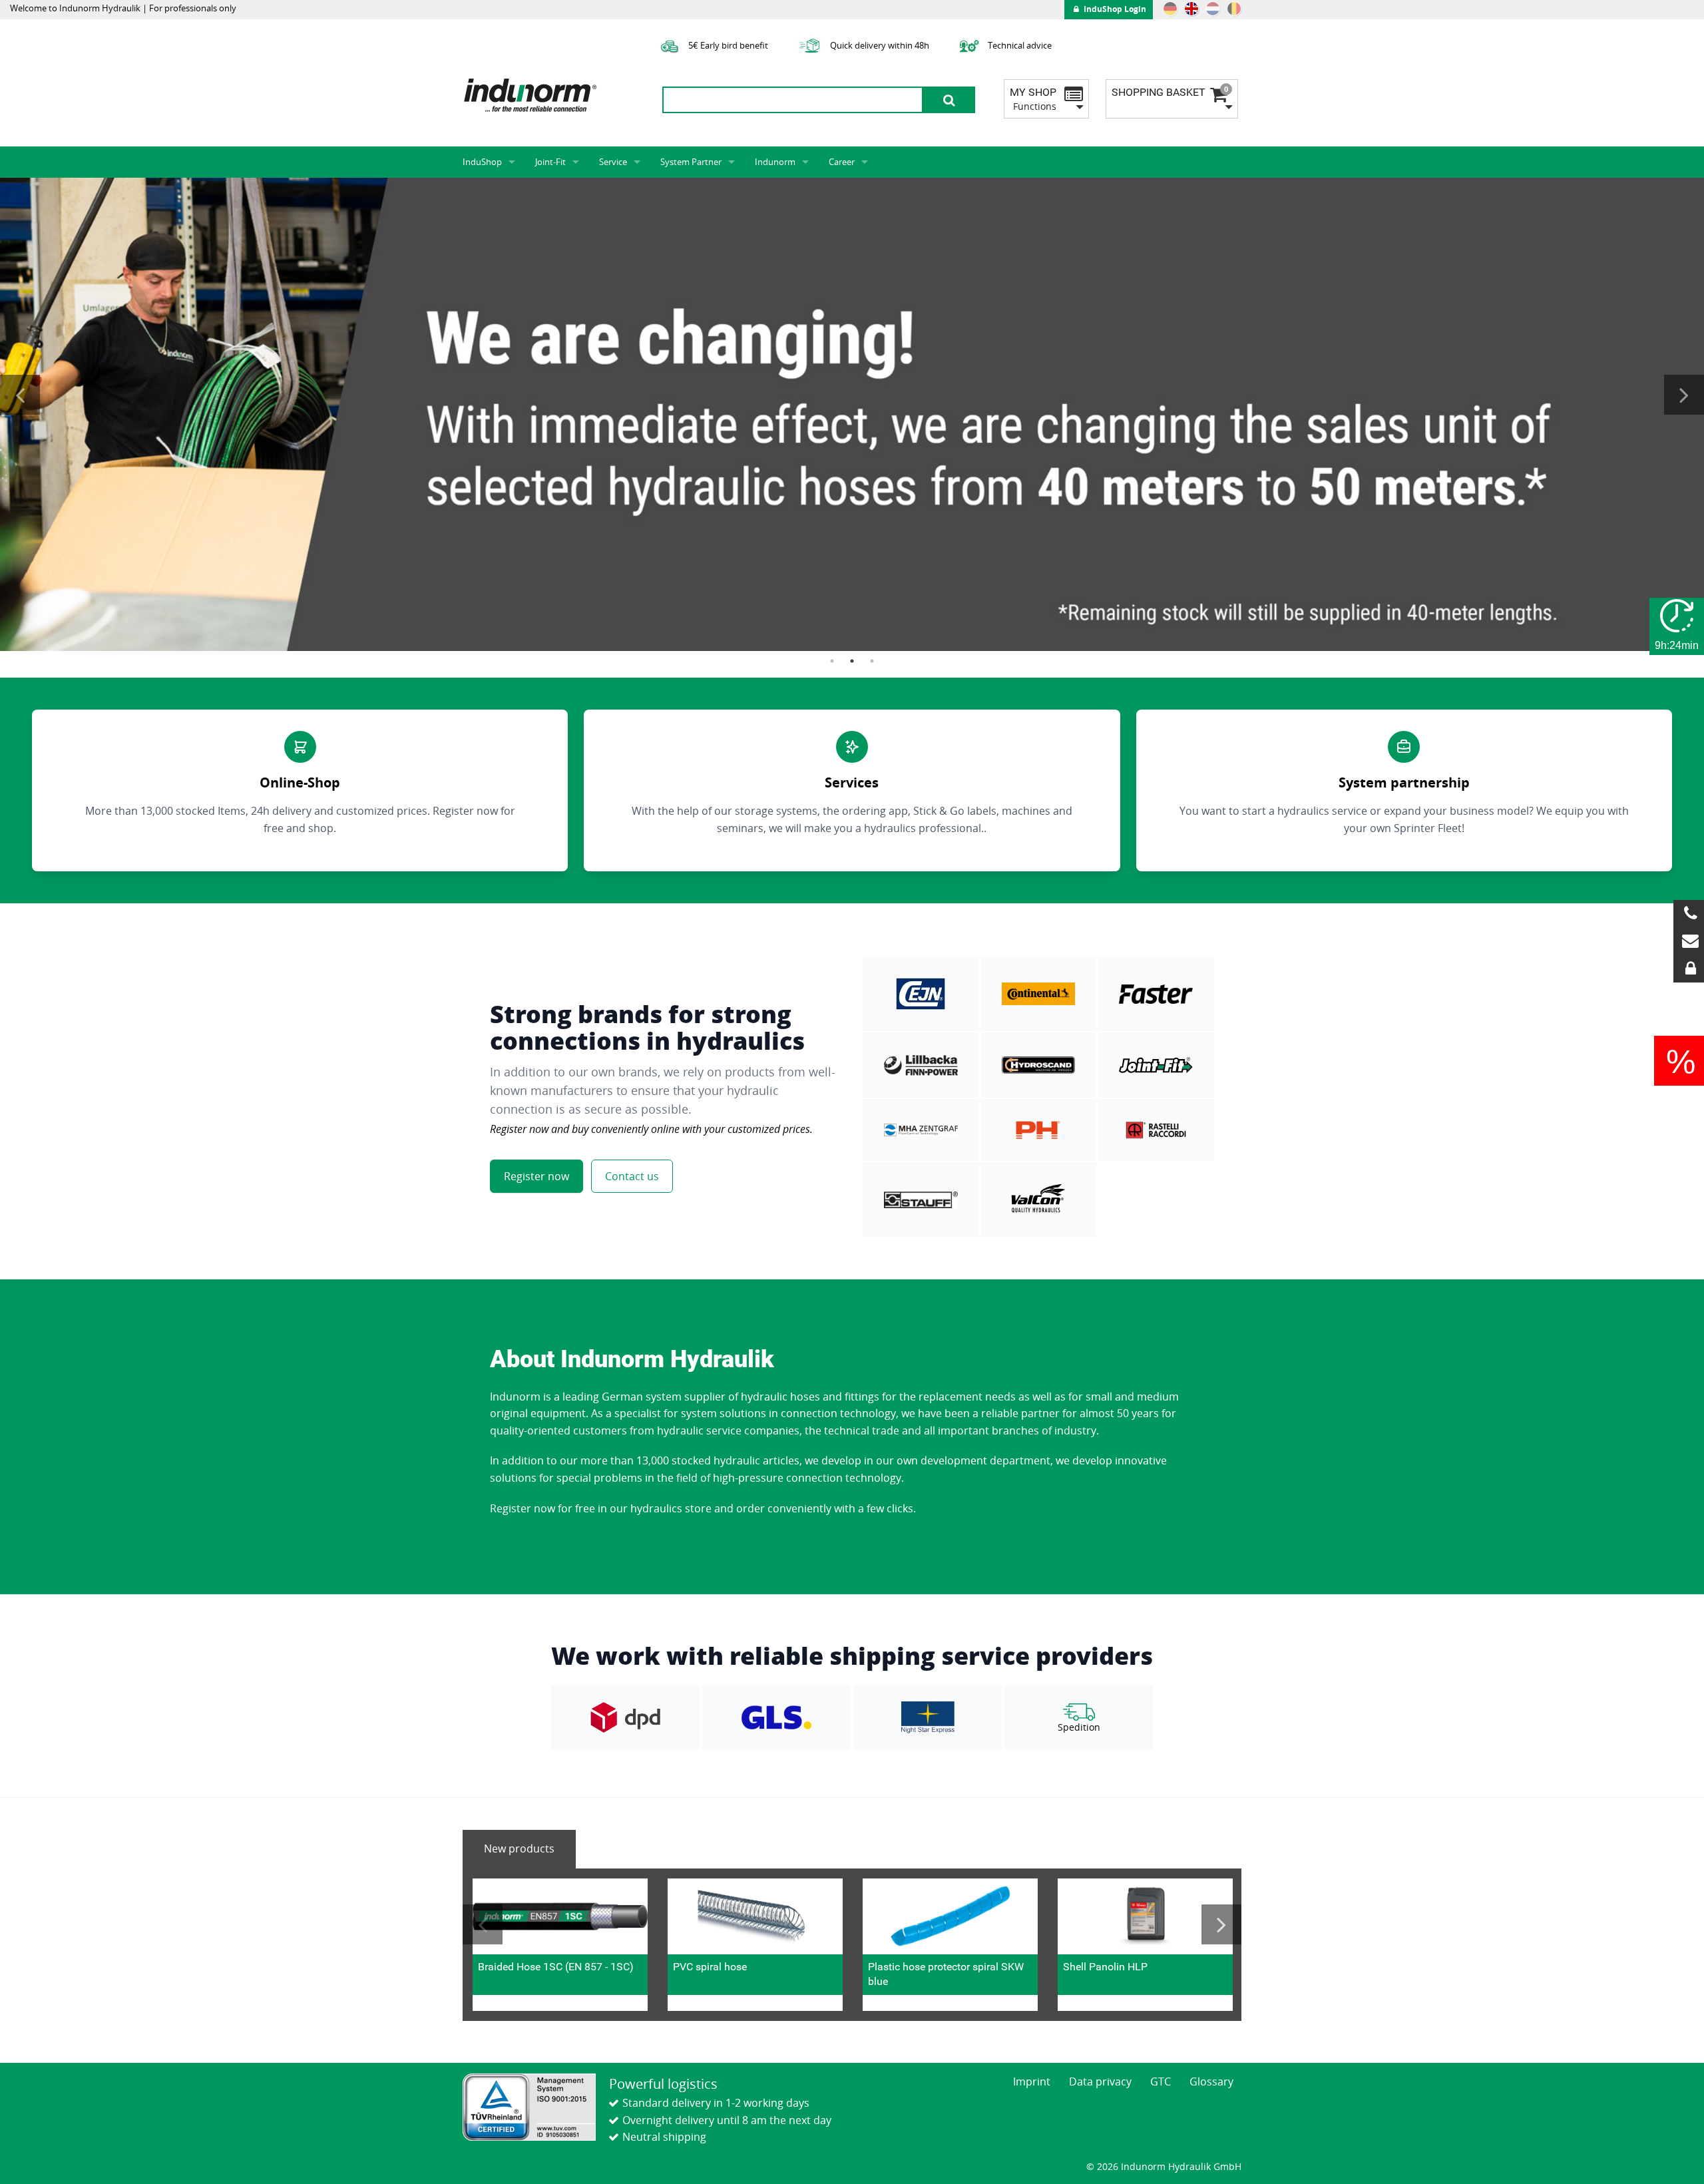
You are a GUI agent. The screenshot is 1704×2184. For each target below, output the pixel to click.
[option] (852, 414)
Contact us (632, 1176)
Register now (536, 1176)
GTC (1161, 2081)
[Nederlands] (1213, 9)
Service (613, 162)
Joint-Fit (550, 162)
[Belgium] (1234, 9)
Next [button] (1684, 395)
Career (842, 162)
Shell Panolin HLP (1105, 1967)
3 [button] (872, 661)
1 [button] (832, 661)
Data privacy (1100, 2081)
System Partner (691, 162)
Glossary (1211, 2081)
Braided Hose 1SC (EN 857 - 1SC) (556, 1967)
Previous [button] (20, 395)
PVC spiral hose (710, 1967)
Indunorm (775, 162)
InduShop (482, 162)
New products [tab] (519, 1849)
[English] (1191, 9)
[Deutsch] (1170, 9)
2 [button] (852, 661)
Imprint (1032, 2081)
